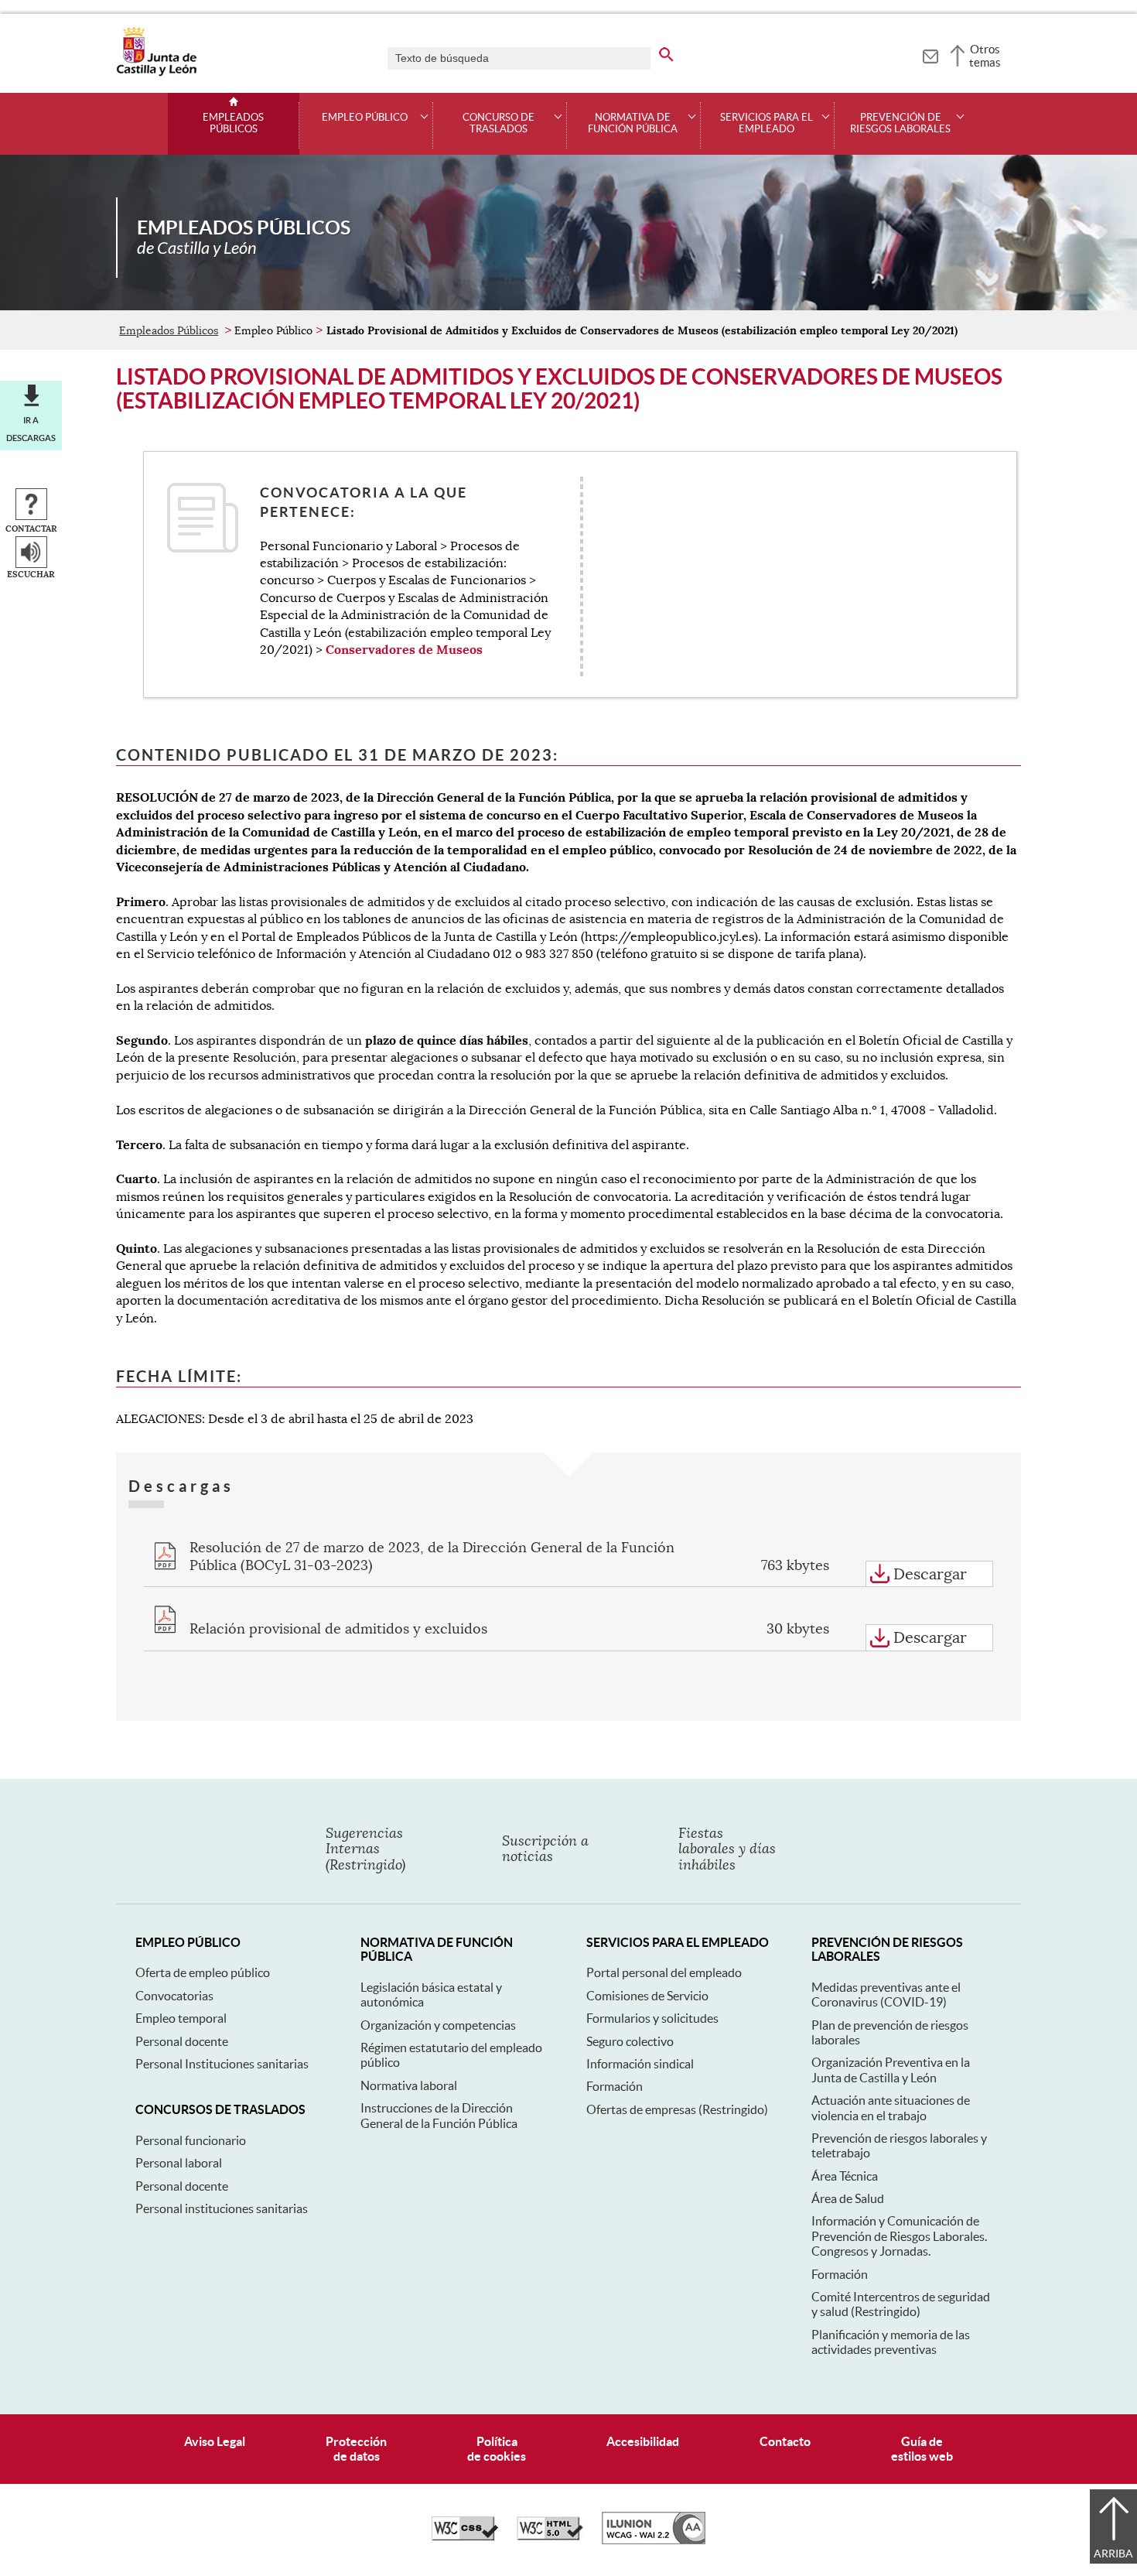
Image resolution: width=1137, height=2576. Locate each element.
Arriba (1113, 2554)
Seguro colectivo (630, 2041)
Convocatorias (174, 1996)
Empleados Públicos (233, 123)
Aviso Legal (215, 2441)
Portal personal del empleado (664, 1972)
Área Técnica (845, 2176)
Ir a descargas (31, 429)
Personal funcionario (191, 2140)
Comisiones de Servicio (647, 1996)
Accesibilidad (643, 2441)
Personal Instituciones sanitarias (222, 2064)
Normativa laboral (409, 2085)
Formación (615, 2086)
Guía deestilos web (922, 2449)
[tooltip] (930, 54)
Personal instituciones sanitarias (222, 2208)
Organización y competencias (438, 2025)
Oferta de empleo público (203, 1972)
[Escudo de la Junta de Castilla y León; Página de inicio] (156, 73)
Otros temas (985, 56)
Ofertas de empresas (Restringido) (677, 2109)
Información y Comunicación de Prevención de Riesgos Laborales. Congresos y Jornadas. (899, 2236)
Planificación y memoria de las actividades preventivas (891, 2342)
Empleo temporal (181, 2018)
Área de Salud (848, 2198)
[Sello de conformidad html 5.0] (550, 2537)
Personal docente (182, 2041)
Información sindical (640, 2064)
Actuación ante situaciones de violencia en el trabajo (891, 2107)
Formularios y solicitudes (652, 2018)
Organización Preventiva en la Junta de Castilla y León (891, 2070)
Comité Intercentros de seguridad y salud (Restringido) (901, 2304)
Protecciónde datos (356, 2449)
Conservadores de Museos (404, 650)
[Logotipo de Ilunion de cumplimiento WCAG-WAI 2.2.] (654, 2540)
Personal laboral (179, 2163)
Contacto (785, 2441)
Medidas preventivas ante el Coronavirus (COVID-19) (886, 1994)
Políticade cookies (497, 2449)
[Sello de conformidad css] (465, 2537)
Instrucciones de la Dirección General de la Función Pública (439, 2115)
